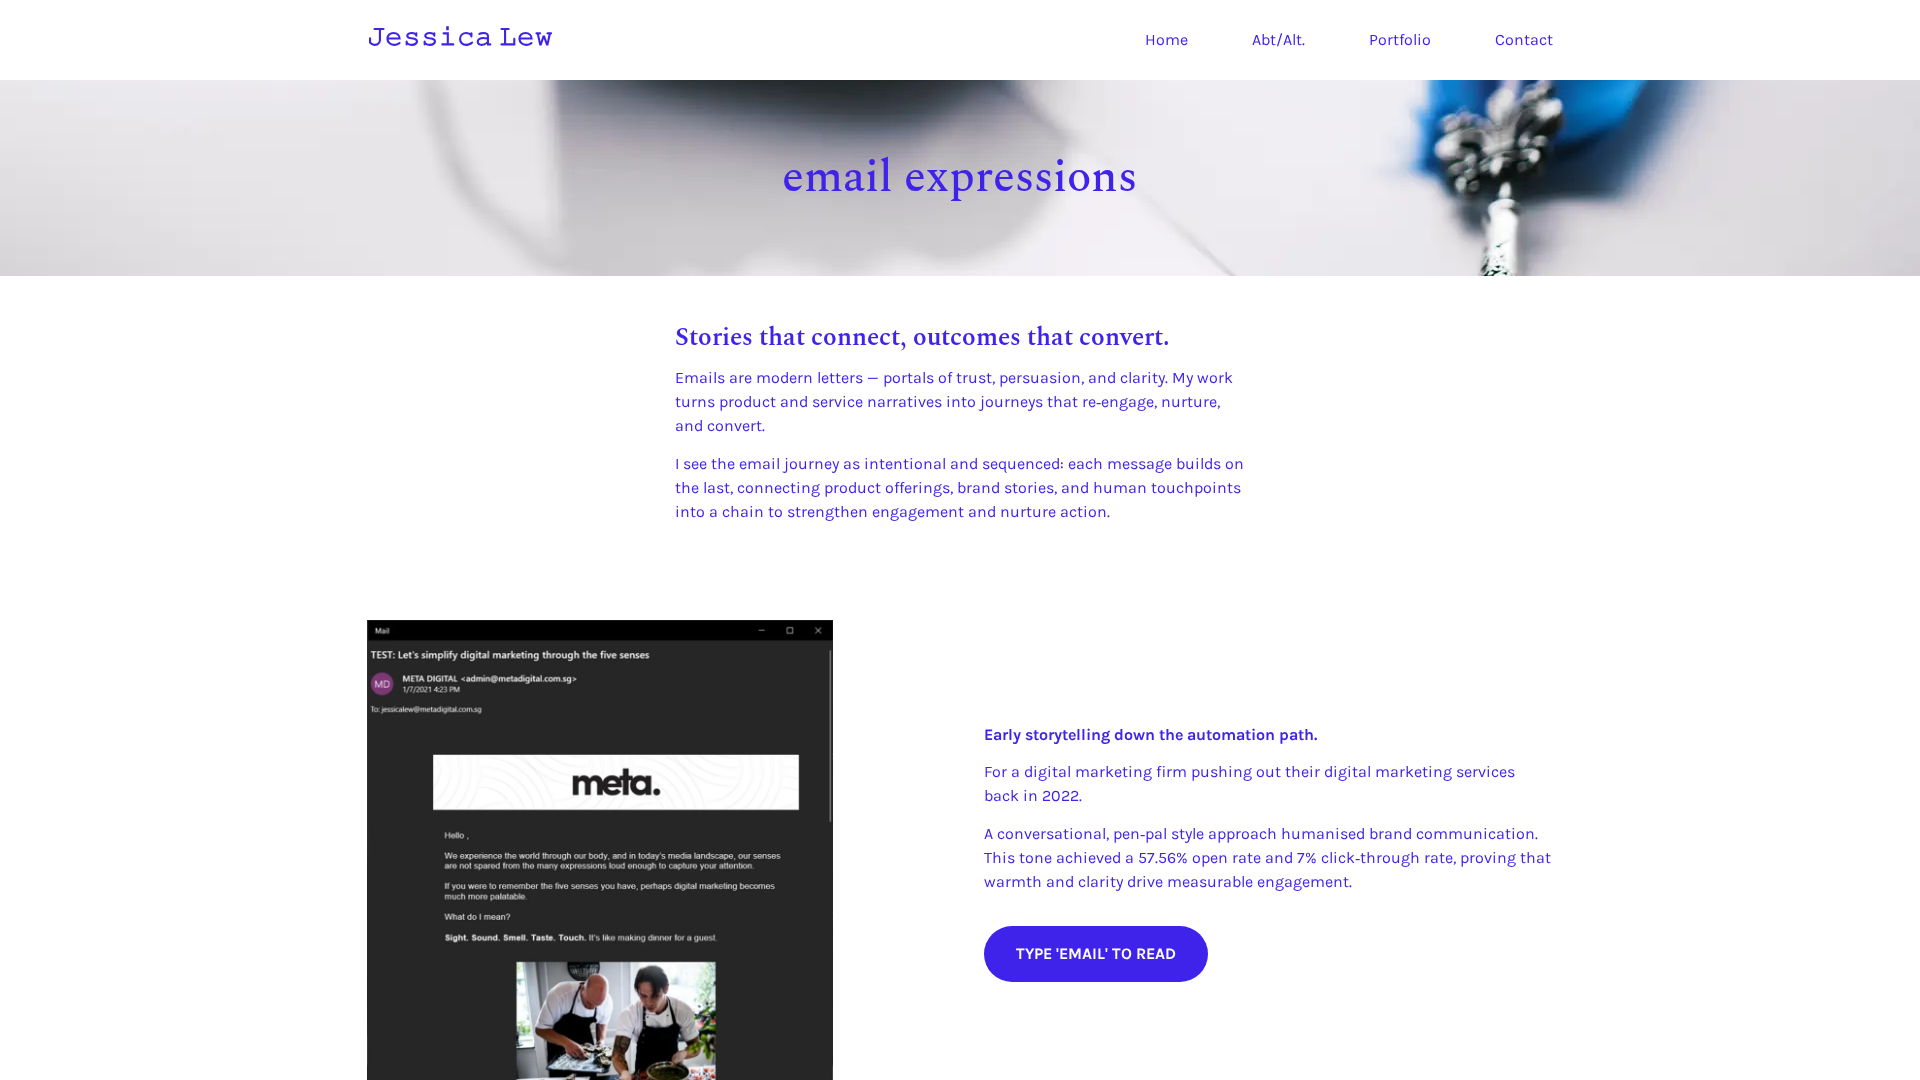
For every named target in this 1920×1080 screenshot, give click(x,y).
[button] (959, 424)
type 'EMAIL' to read (1096, 953)
